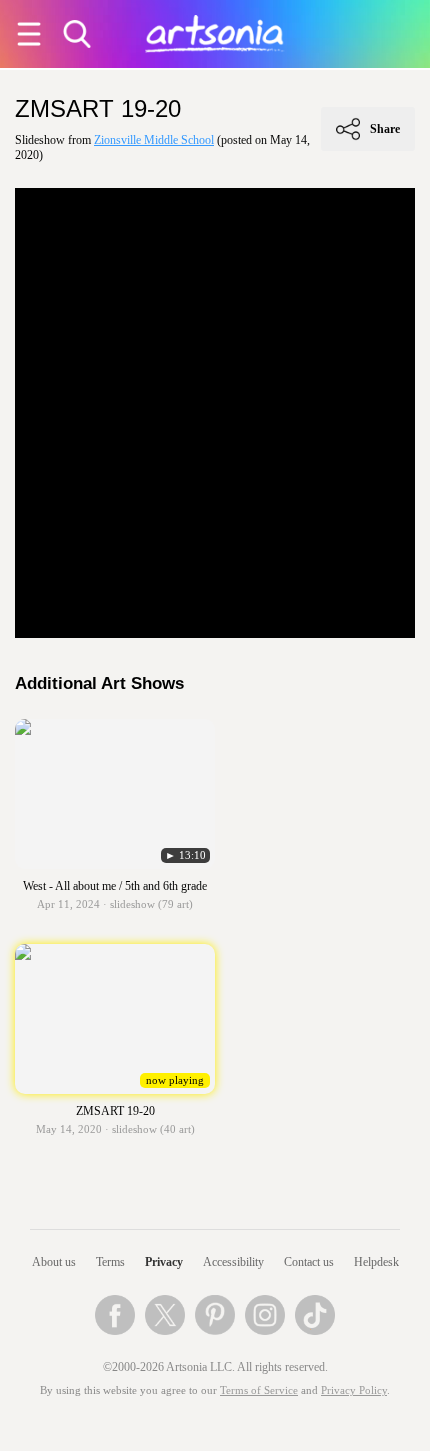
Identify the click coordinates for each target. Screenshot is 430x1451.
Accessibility (233, 1262)
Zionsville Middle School (154, 140)
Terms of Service (259, 1390)
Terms (110, 1262)
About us (54, 1262)
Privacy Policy (354, 1390)
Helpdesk (376, 1262)
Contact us (309, 1262)
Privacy (164, 1262)
